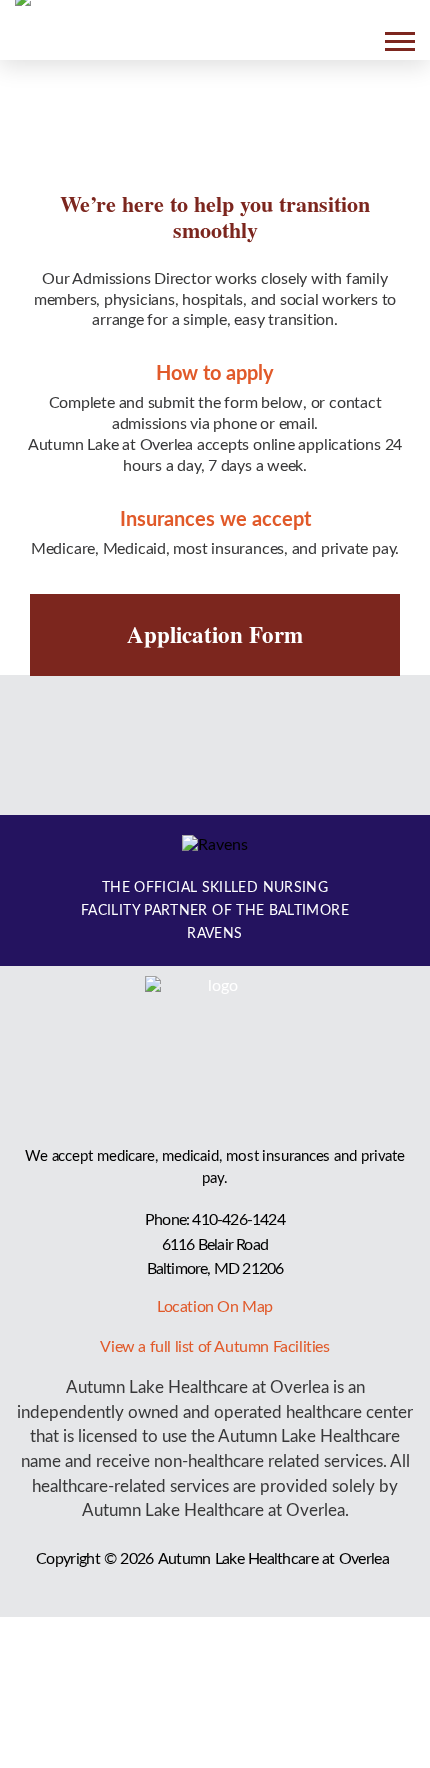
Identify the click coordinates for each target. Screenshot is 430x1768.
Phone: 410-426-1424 (215, 1220)
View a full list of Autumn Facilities (214, 1347)
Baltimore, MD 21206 (215, 1269)
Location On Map (215, 1307)
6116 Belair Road (215, 1245)
